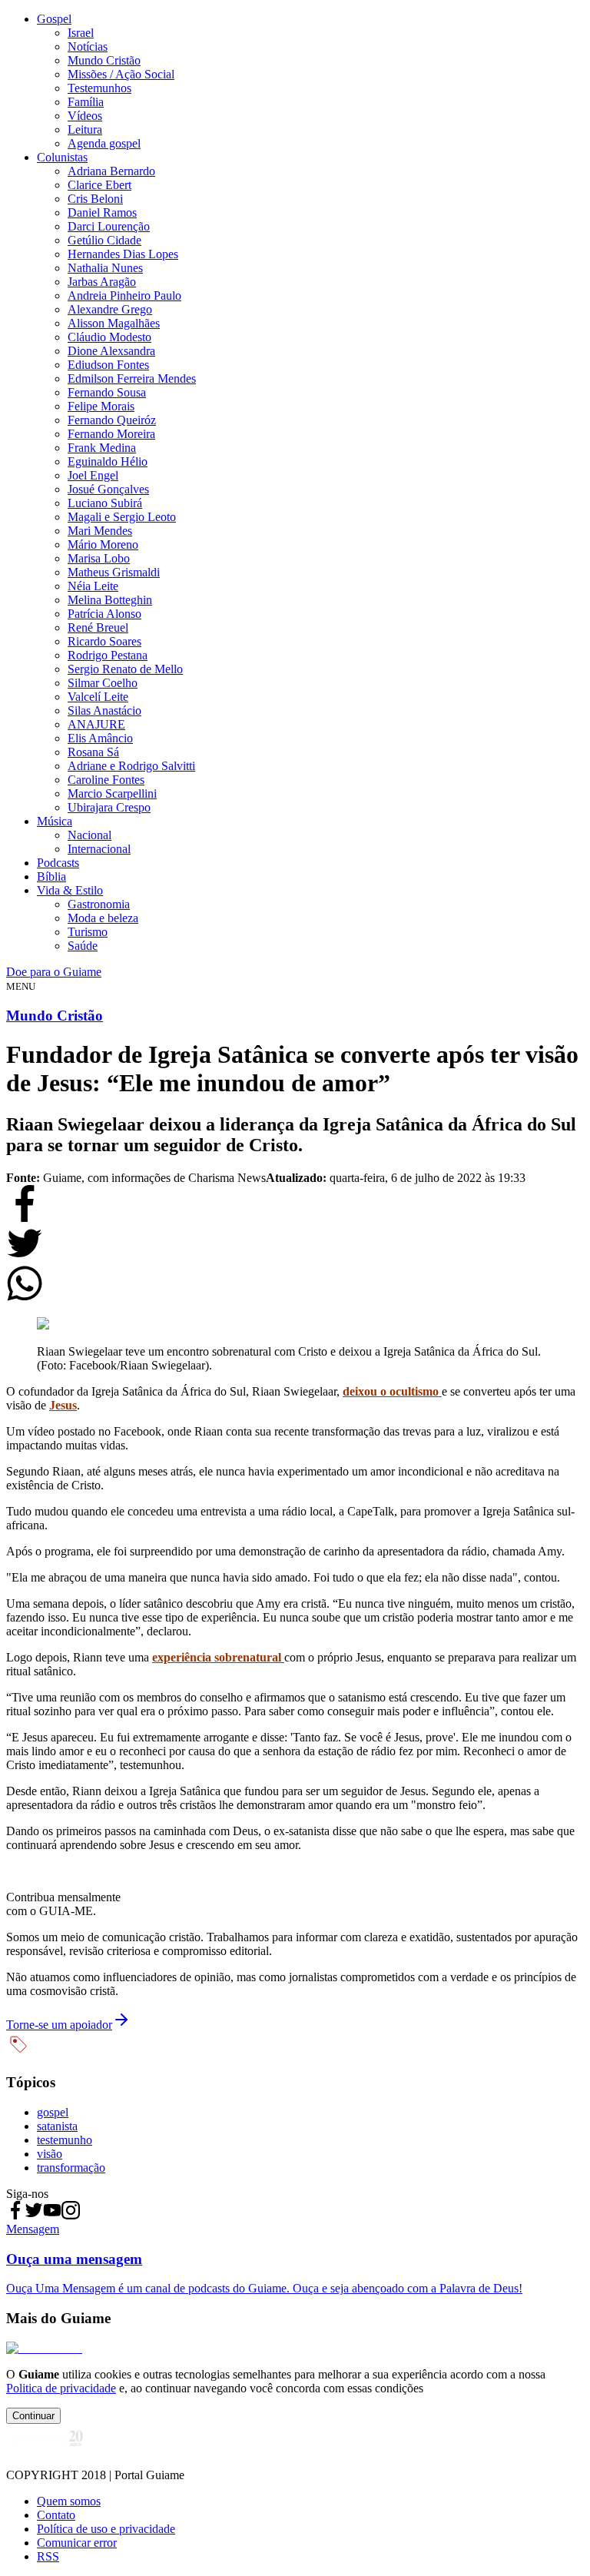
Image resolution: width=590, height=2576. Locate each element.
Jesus (63, 1405)
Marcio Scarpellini (112, 793)
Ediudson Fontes (108, 365)
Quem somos (69, 2501)
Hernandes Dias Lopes (123, 254)
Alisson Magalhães (114, 323)
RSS (48, 2556)
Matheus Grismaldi (114, 572)
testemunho (65, 2140)
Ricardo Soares (104, 641)
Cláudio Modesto (109, 337)
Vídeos (85, 116)
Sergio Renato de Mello (125, 669)
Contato (56, 2515)
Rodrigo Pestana (108, 655)
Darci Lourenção (109, 226)
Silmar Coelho (103, 683)
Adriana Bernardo (111, 171)
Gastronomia (99, 904)
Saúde (83, 946)
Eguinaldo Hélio (108, 461)
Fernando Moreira (111, 434)
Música (55, 821)
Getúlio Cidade (104, 240)
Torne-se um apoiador (59, 2025)
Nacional (89, 835)
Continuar (33, 2416)
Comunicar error (77, 2543)
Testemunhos (99, 88)
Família (86, 102)
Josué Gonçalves (108, 489)
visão (50, 2154)
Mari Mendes (100, 531)
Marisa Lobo (99, 558)
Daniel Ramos (102, 212)
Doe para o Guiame (54, 972)
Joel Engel (93, 475)
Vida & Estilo (70, 890)
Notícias (88, 46)
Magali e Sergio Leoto (122, 517)
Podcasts (58, 863)
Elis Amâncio (100, 738)
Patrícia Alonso (104, 614)
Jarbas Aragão (102, 282)
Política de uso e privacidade (106, 2529)
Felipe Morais (101, 406)
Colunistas (62, 157)
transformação (71, 2168)
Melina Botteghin (110, 600)
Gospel (54, 19)
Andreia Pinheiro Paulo (124, 295)
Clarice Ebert (99, 185)
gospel (53, 2112)
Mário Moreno (103, 544)
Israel (81, 33)
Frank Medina (102, 448)
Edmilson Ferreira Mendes (132, 378)
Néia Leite (93, 586)
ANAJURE (96, 724)
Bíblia (51, 876)
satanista (57, 2126)
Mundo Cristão (104, 60)
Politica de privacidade (61, 2388)
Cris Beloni (95, 199)
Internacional (99, 849)
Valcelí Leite (98, 697)
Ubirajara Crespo (109, 807)
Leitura (85, 129)
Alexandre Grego (110, 309)
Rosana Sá (93, 752)
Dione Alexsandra (111, 351)
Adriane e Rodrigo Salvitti (131, 766)
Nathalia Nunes (105, 268)
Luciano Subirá (105, 503)
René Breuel (98, 627)
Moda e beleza (103, 918)
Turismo (88, 932)
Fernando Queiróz (112, 420)
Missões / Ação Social (121, 74)
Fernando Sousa (107, 392)
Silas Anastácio (104, 710)
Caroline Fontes (106, 780)
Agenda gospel (104, 143)
